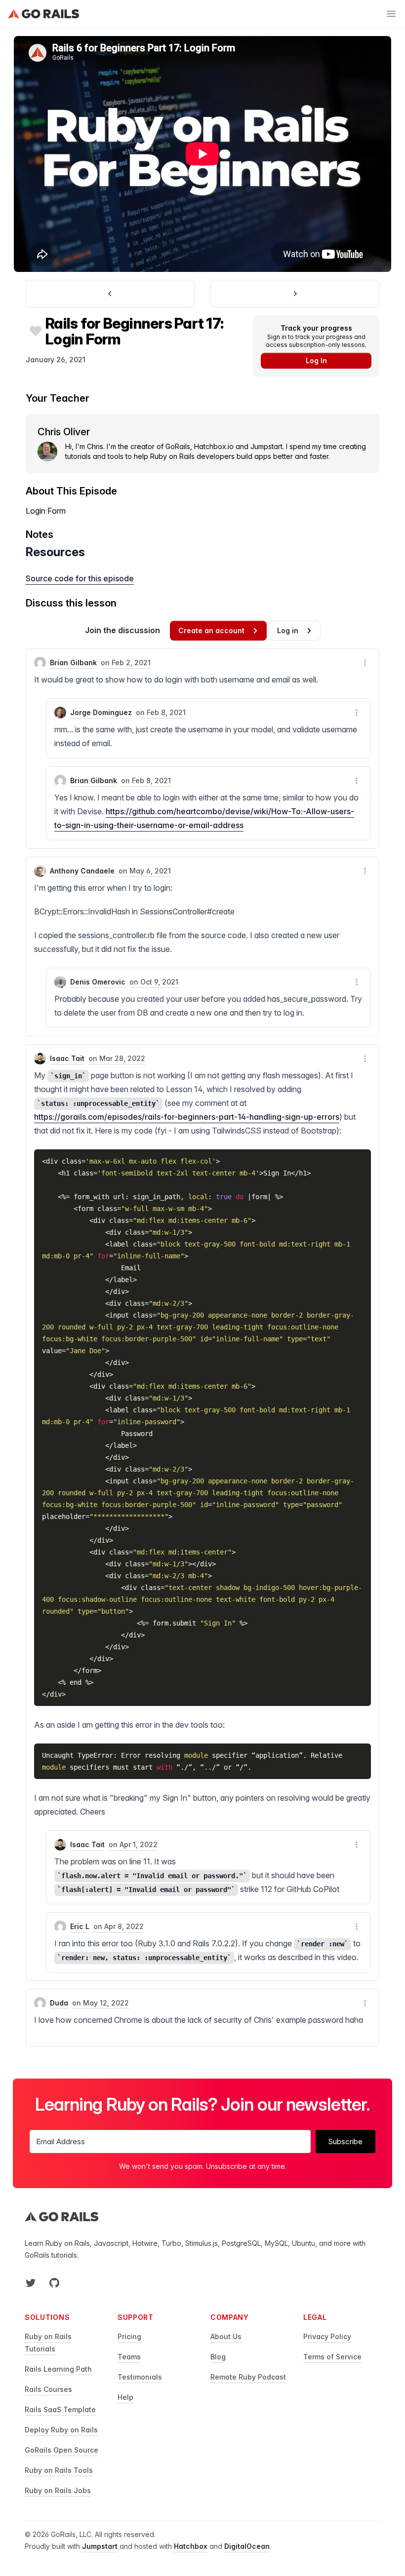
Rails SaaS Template (60, 2409)
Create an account (211, 630)
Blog (218, 2357)
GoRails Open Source (61, 2450)
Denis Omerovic (98, 982)
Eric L (80, 1926)
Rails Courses (48, 2389)
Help (125, 2397)
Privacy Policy (327, 2336)
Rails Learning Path (58, 2369)
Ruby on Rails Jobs (58, 2490)
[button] (365, 663)
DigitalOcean (247, 2546)
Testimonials (140, 2377)
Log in (288, 630)
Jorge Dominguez (101, 712)
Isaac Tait (67, 1058)
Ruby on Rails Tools (59, 2470)
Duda (59, 2003)
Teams (129, 2357)
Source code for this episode (80, 578)
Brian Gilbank (73, 663)
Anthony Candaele (82, 871)
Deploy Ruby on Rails (61, 2430)
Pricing (129, 2336)
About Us (226, 2336)
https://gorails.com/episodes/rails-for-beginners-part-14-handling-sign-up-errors (187, 1117)
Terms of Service (332, 2357)
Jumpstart (100, 2546)
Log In (316, 360)
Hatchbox (191, 2546)
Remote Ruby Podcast (248, 2377)
